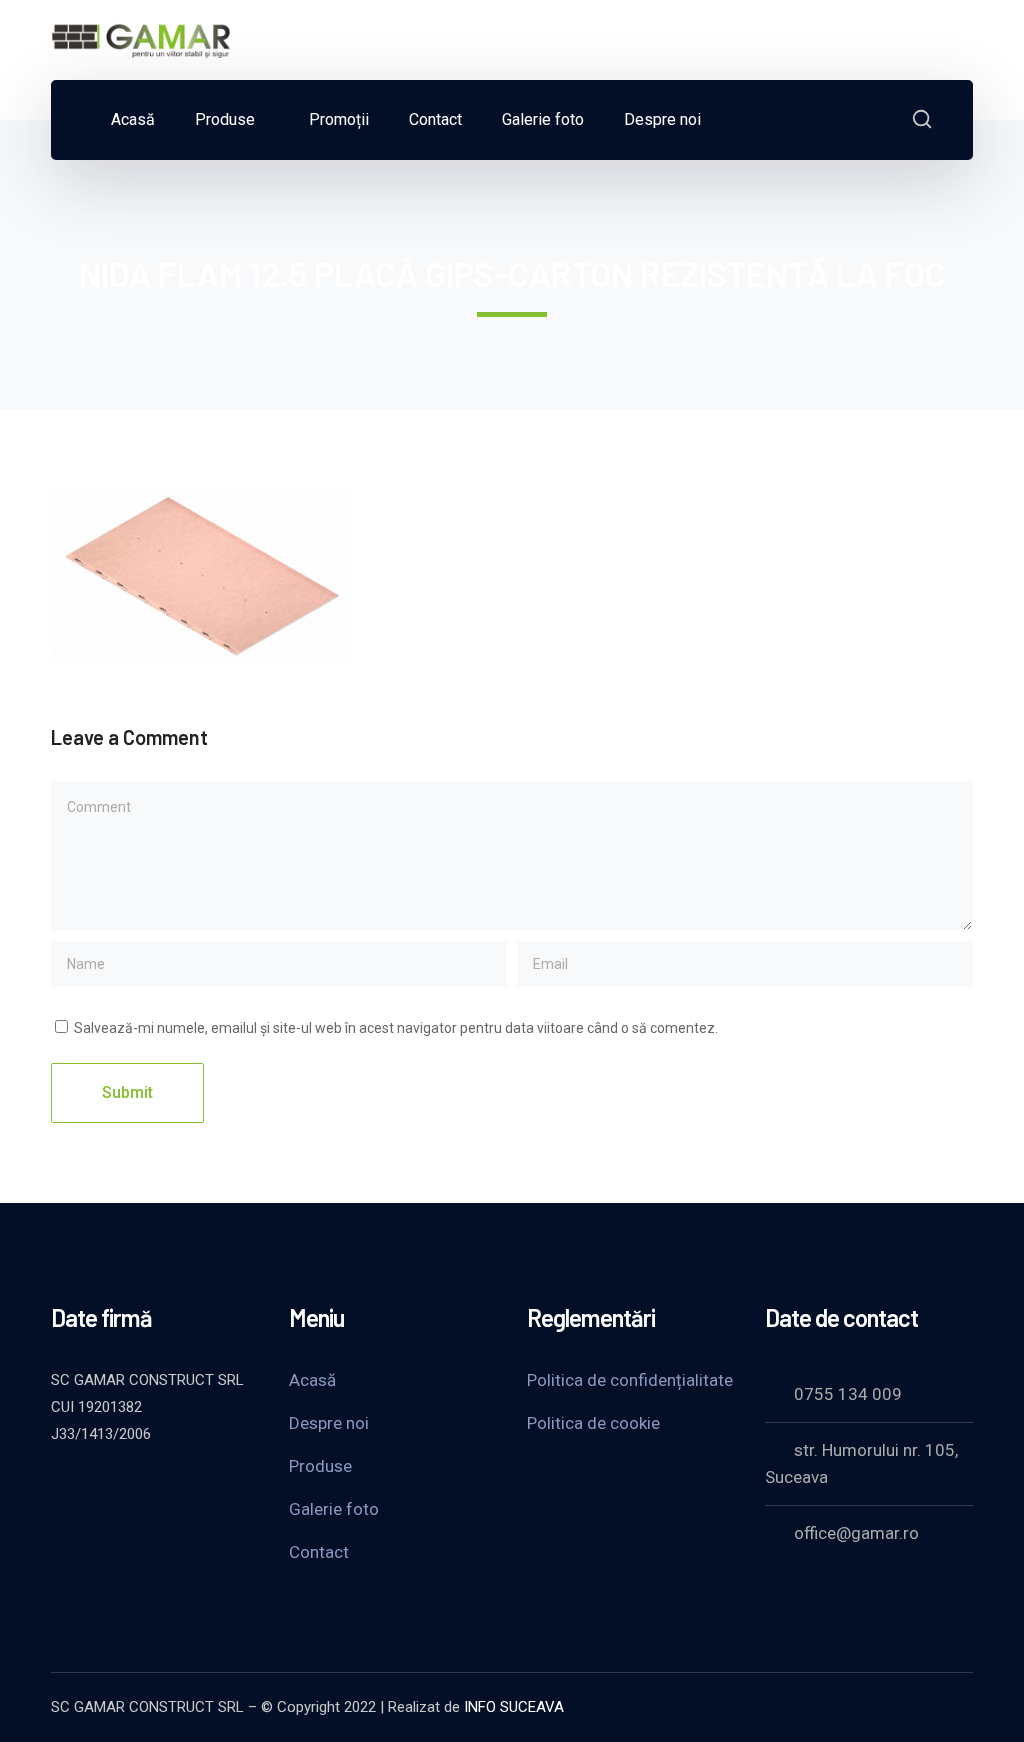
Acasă (312, 1380)
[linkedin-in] (161, 1488)
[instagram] (211, 1488)
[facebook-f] (111, 1488)
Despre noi (329, 1423)
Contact (319, 1552)
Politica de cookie (593, 1423)
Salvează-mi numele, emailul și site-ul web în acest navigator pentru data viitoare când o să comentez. (396, 1028)
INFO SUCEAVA (514, 1707)
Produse (320, 1466)
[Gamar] (141, 38)
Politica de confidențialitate (630, 1380)
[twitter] (61, 1488)
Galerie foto (334, 1509)
